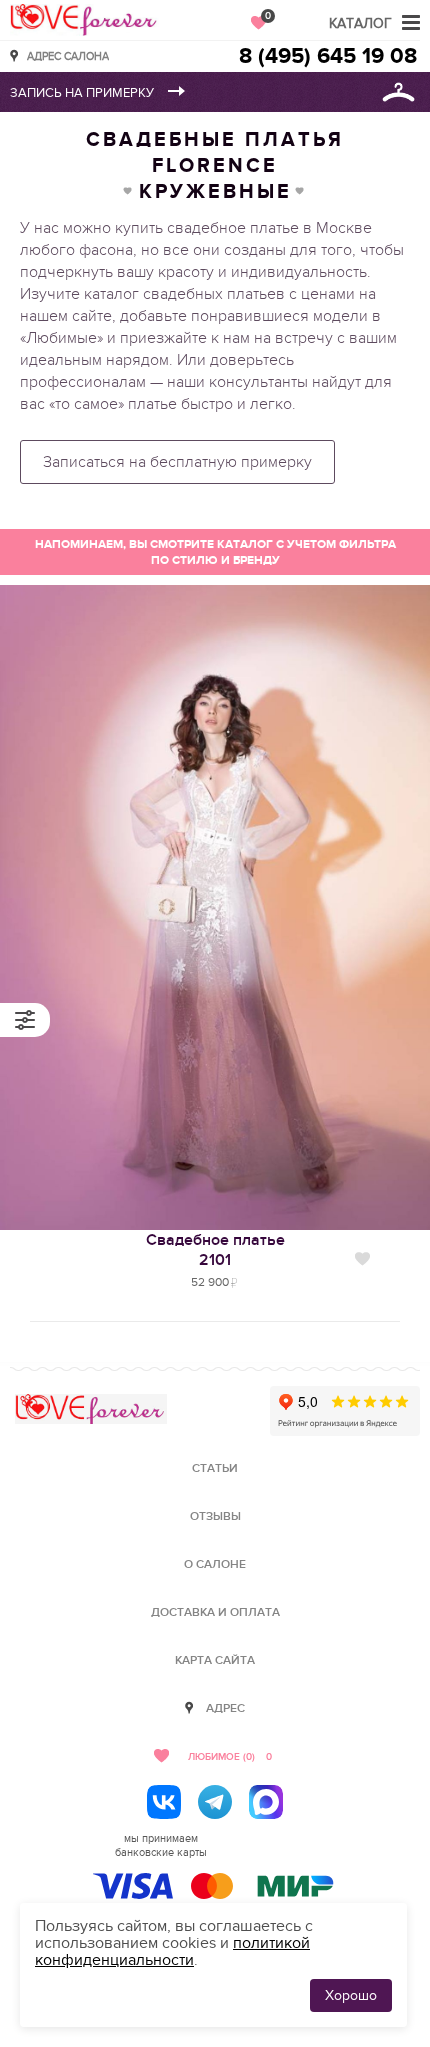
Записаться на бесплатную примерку (177, 462)
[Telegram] (215, 1802)
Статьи (215, 1468)
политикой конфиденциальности (172, 1951)
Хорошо (351, 1995)
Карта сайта (215, 1660)
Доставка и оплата (215, 1612)
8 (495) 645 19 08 (328, 56)
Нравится (362, 1259)
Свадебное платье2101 (215, 1250)
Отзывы (215, 1516)
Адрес (225, 1708)
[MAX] (266, 1802)
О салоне (215, 1564)
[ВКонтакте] (164, 1802)
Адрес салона (68, 55)
